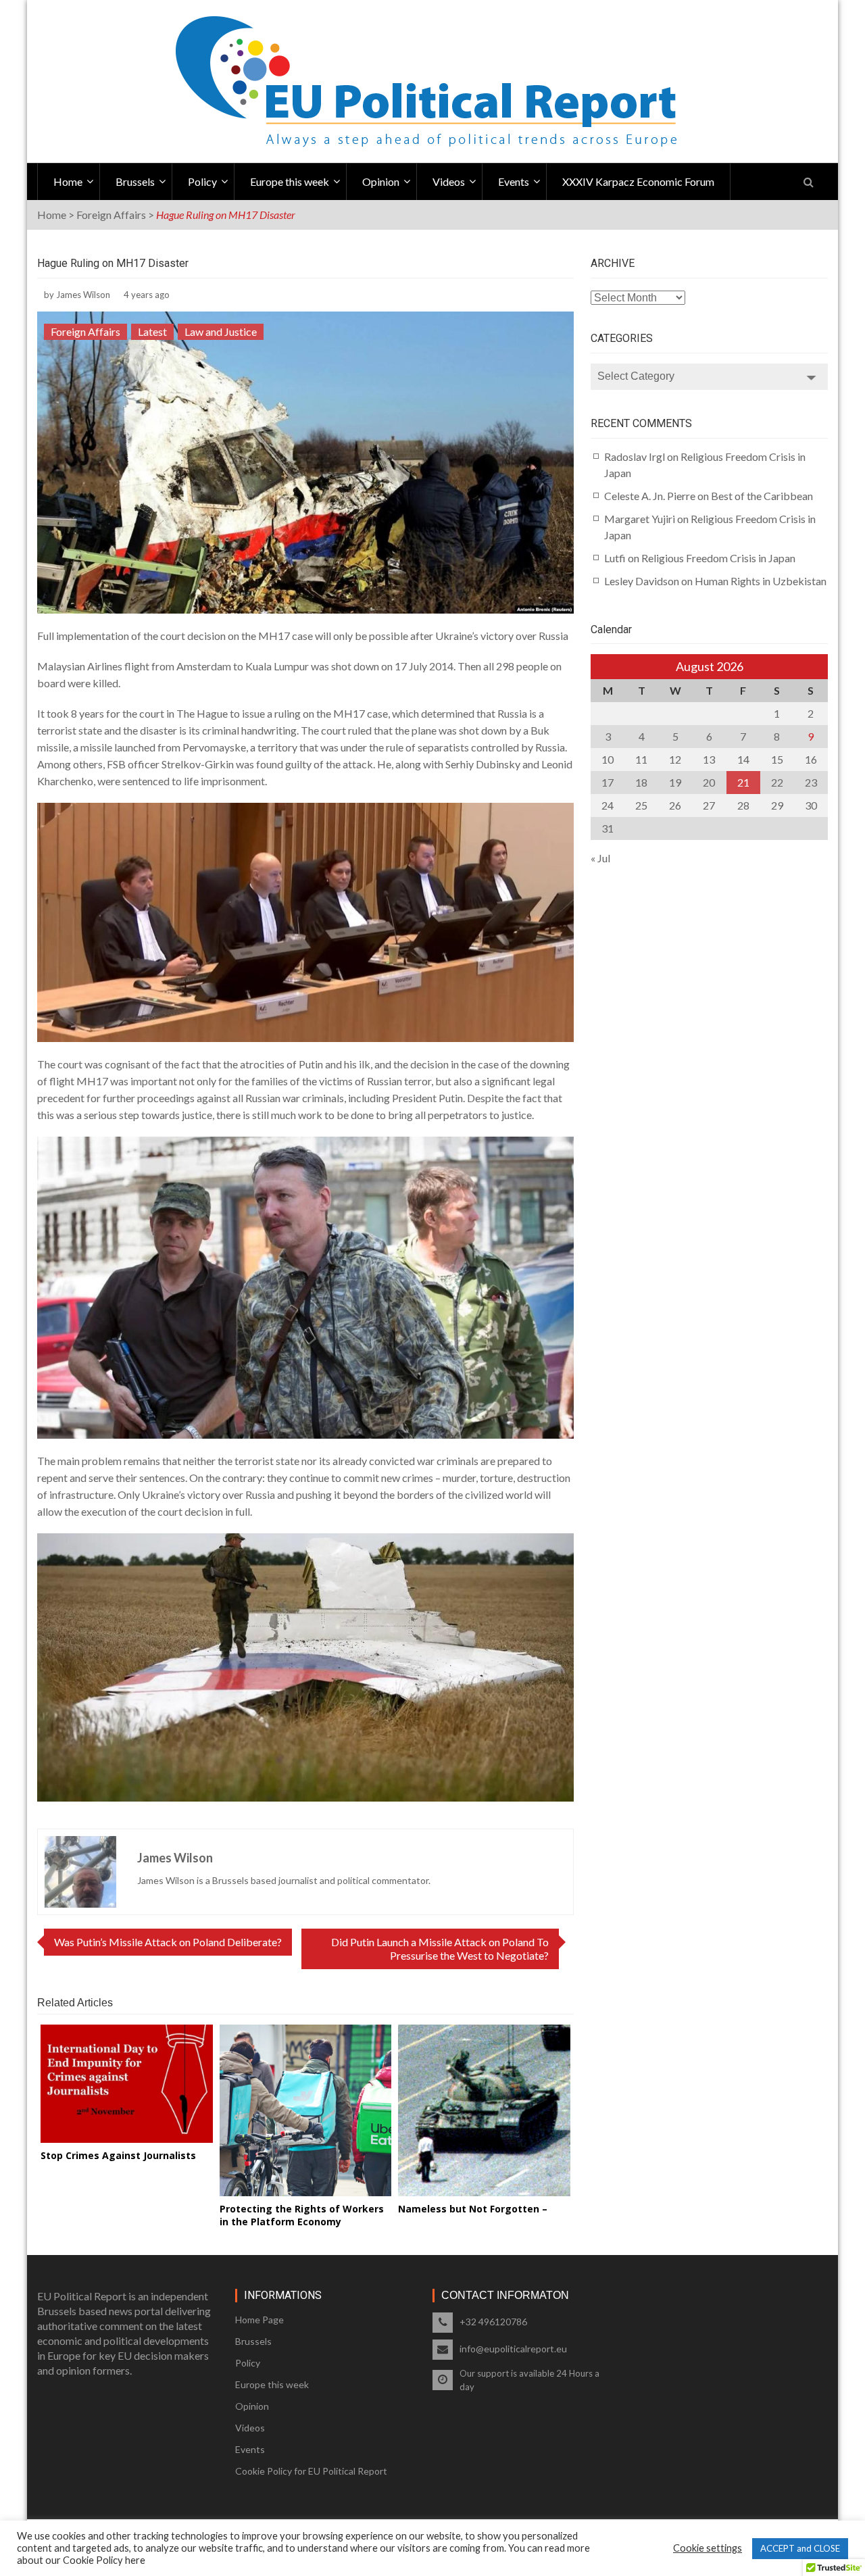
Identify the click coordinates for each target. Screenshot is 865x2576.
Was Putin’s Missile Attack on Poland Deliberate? (168, 1942)
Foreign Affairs (111, 215)
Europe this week (290, 181)
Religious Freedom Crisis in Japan (718, 558)
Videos (449, 181)
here (135, 2560)
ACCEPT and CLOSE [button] (800, 2548)
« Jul (600, 858)
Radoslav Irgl (635, 456)
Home (68, 181)
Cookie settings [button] (708, 2548)
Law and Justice (221, 331)
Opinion (381, 181)
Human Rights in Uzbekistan (761, 581)
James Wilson (83, 295)
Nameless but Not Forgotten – (473, 2209)
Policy (202, 181)
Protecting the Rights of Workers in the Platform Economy (302, 2215)
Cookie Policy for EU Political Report (311, 2471)
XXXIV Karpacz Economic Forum (638, 181)
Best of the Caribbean (762, 496)
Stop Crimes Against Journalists (118, 2155)
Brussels (135, 181)
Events (514, 181)
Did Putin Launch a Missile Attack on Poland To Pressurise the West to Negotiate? (440, 1949)
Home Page (259, 2320)
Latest (152, 331)
